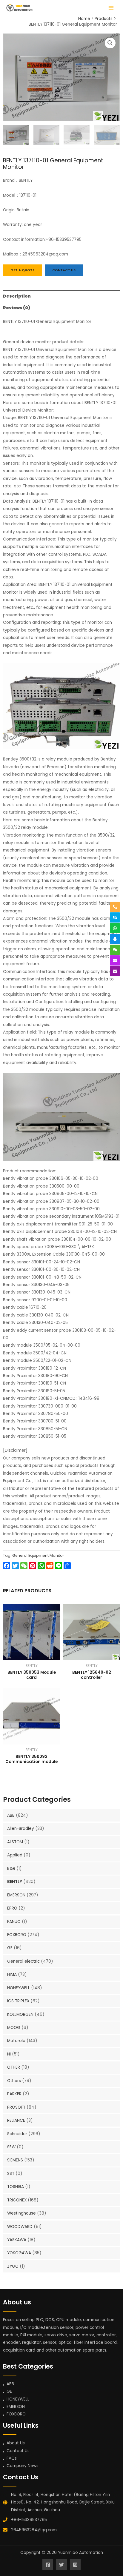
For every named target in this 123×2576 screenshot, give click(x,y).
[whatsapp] (115, 928)
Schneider (17, 2134)
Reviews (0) (17, 308)
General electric (23, 1961)
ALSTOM (15, 1842)
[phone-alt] (115, 907)
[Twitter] (61, 2565)
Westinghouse (21, 2213)
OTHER (14, 2067)
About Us (16, 2443)
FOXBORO (17, 1935)
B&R (11, 1869)
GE (10, 1948)
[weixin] (115, 950)
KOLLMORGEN (20, 2014)
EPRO (12, 1908)
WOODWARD (20, 2227)
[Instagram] (75, 2565)
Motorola (16, 2041)
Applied (15, 1855)
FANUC (14, 1922)
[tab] (61, 296)
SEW (11, 2147)
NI (9, 2054)
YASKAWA (17, 2240)
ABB (11, 1815)
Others (14, 2081)
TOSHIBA (16, 2187)
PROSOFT (16, 2107)
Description (17, 296)
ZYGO (13, 2266)
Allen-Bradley (21, 1829)
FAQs (12, 2458)
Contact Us (18, 2451)
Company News (23, 2466)
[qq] (115, 939)
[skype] (115, 917)
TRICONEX (17, 2200)
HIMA (12, 1974)
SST (11, 2174)
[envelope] (115, 960)
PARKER (14, 2094)
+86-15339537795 (29, 2520)
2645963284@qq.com (34, 2530)
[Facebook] (48, 2565)
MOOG (14, 2028)
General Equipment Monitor (38, 1555)
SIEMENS (15, 2160)
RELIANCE (16, 2120)
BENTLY (15, 1882)
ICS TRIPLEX (18, 2001)
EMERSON (16, 1895)
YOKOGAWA (19, 2253)
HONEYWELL (19, 1988)
